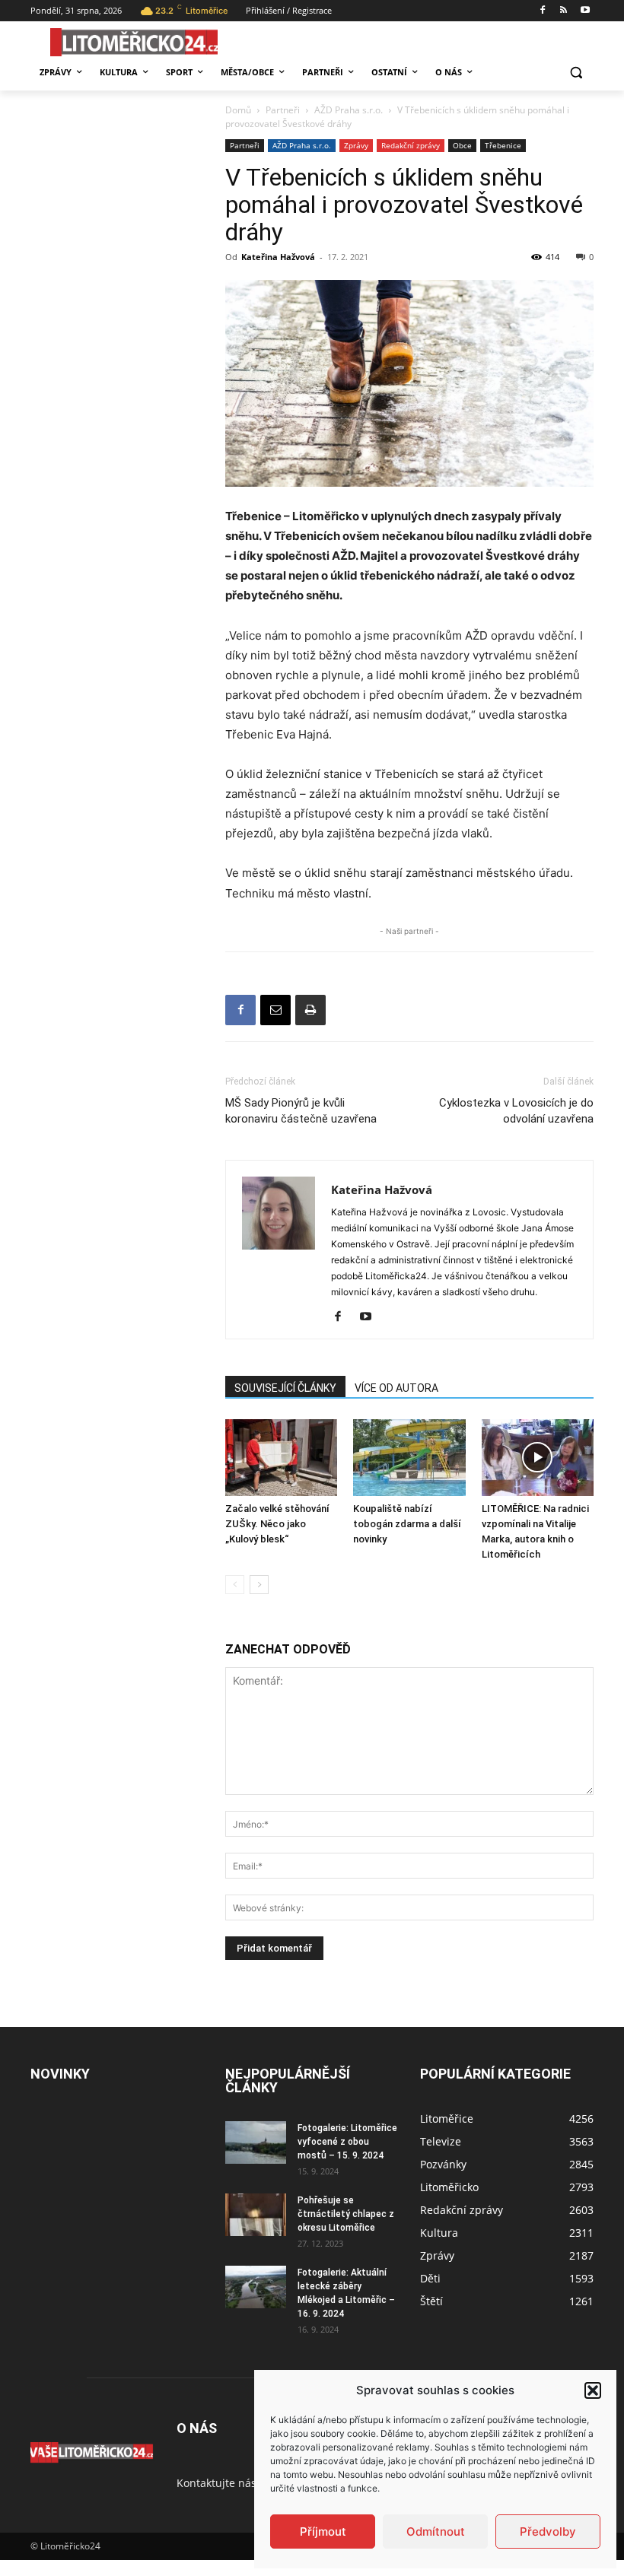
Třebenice (503, 145)
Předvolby (548, 2532)
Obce (462, 145)
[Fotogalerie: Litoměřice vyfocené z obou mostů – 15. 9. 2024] (256, 2142)
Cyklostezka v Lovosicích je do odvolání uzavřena (516, 1111)
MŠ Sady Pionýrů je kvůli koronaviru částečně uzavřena (301, 1111)
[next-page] (259, 1585)
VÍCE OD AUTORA (396, 1388)
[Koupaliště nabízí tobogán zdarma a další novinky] (409, 1458)
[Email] (275, 1010)
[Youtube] (585, 11)
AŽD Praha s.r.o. (349, 110)
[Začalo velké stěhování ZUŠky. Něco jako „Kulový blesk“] (281, 1458)
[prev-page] (235, 1585)
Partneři (283, 110)
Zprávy (356, 145)
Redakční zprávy (411, 145)
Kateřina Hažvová (278, 257)
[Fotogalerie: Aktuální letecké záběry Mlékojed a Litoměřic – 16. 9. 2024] (256, 2287)
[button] (593, 2390)
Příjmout (323, 2532)
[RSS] (564, 11)
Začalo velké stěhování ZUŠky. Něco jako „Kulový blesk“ (277, 1524)
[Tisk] (310, 1010)
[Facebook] (543, 11)
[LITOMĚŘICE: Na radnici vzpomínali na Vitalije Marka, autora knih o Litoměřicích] (538, 1458)
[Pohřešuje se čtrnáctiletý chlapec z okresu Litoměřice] (256, 2215)
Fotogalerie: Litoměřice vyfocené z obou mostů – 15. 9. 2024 (347, 2142)
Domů (238, 110)
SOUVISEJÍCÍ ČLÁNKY (285, 1388)
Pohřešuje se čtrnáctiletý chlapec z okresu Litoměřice (346, 2214)
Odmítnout (436, 2532)
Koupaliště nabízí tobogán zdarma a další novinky (407, 1524)
